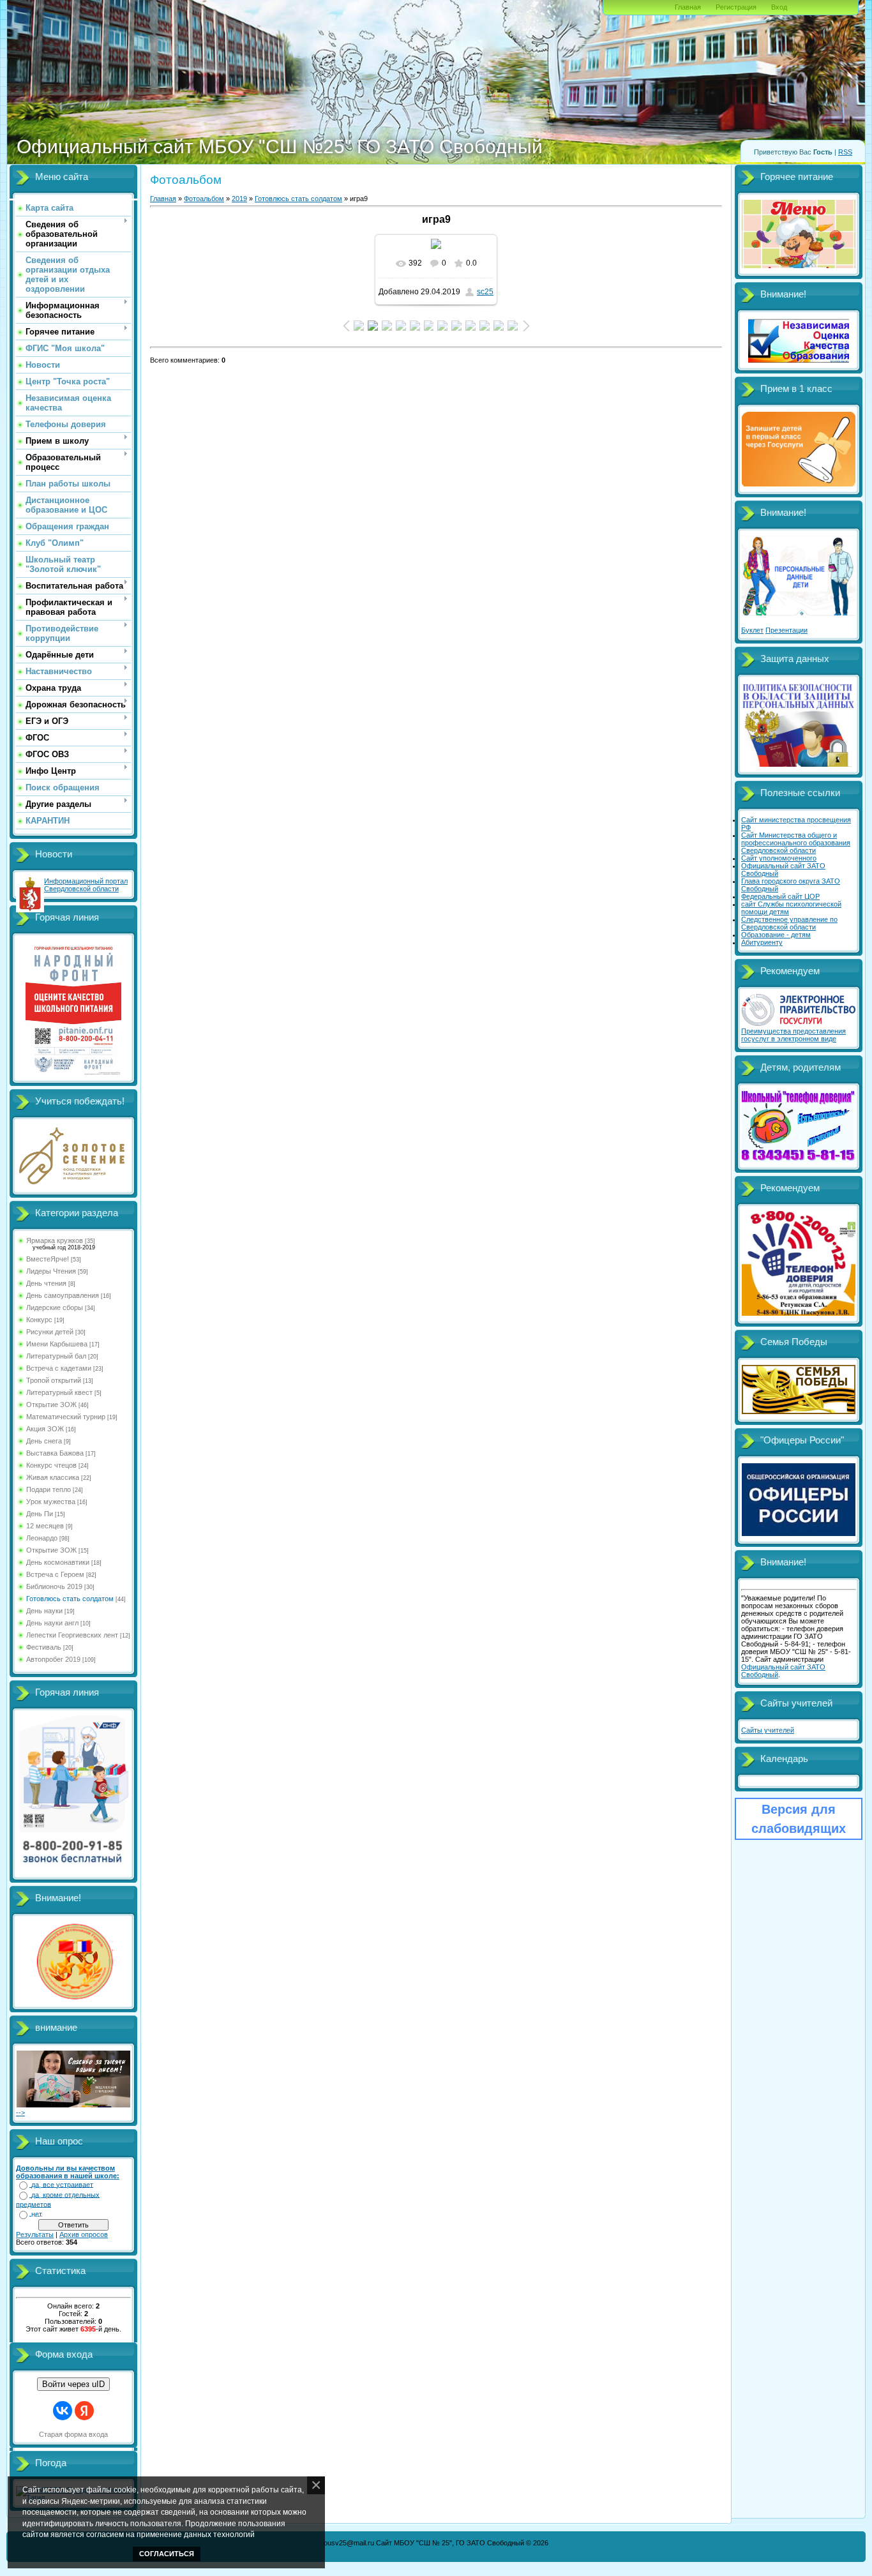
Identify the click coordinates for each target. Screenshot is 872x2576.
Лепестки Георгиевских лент (72, 1635)
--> (20, 2113)
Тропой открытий (54, 1380)
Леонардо (42, 1538)
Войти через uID (73, 2384)
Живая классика (53, 1477)
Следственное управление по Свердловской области (789, 923)
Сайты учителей (768, 1730)
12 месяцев (45, 1526)
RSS (845, 152)
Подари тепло (49, 1489)
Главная (688, 7)
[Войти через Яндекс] (84, 2411)
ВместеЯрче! (48, 1259)
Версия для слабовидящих (799, 1819)
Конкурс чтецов (51, 1465)
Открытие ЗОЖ (51, 1405)
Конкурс (39, 1320)
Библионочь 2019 (54, 1586)
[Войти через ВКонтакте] (63, 2411)
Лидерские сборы (55, 1307)
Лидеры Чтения (51, 1271)
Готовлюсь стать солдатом (70, 1599)
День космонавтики (58, 1562)
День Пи (40, 1514)
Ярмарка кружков (55, 1240)
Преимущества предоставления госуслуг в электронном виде (793, 1035)
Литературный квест (59, 1392)
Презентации (786, 630)
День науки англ (52, 1623)
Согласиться (167, 2554)
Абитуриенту (762, 942)
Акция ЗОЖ (45, 1429)
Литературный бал (56, 1356)
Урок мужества (51, 1502)
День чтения (46, 1283)
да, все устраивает (62, 2185)
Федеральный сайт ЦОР (780, 896)
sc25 (485, 292)
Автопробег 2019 (53, 1659)
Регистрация (736, 7)
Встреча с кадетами (59, 1368)
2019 (239, 199)
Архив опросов (84, 2234)
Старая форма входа (73, 2434)
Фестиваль (44, 1647)
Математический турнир (66, 1417)
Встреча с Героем (55, 1574)
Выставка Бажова (55, 1453)
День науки (44, 1611)
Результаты (35, 2234)
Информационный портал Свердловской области (86, 885)
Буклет (752, 630)
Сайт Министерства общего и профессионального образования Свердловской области (796, 843)
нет (37, 2214)
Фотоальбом (204, 199)
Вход (779, 7)
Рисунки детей (50, 1332)
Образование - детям (776, 935)
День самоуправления (63, 1295)
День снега (44, 1441)
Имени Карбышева (57, 1344)
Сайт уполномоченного (779, 858)
